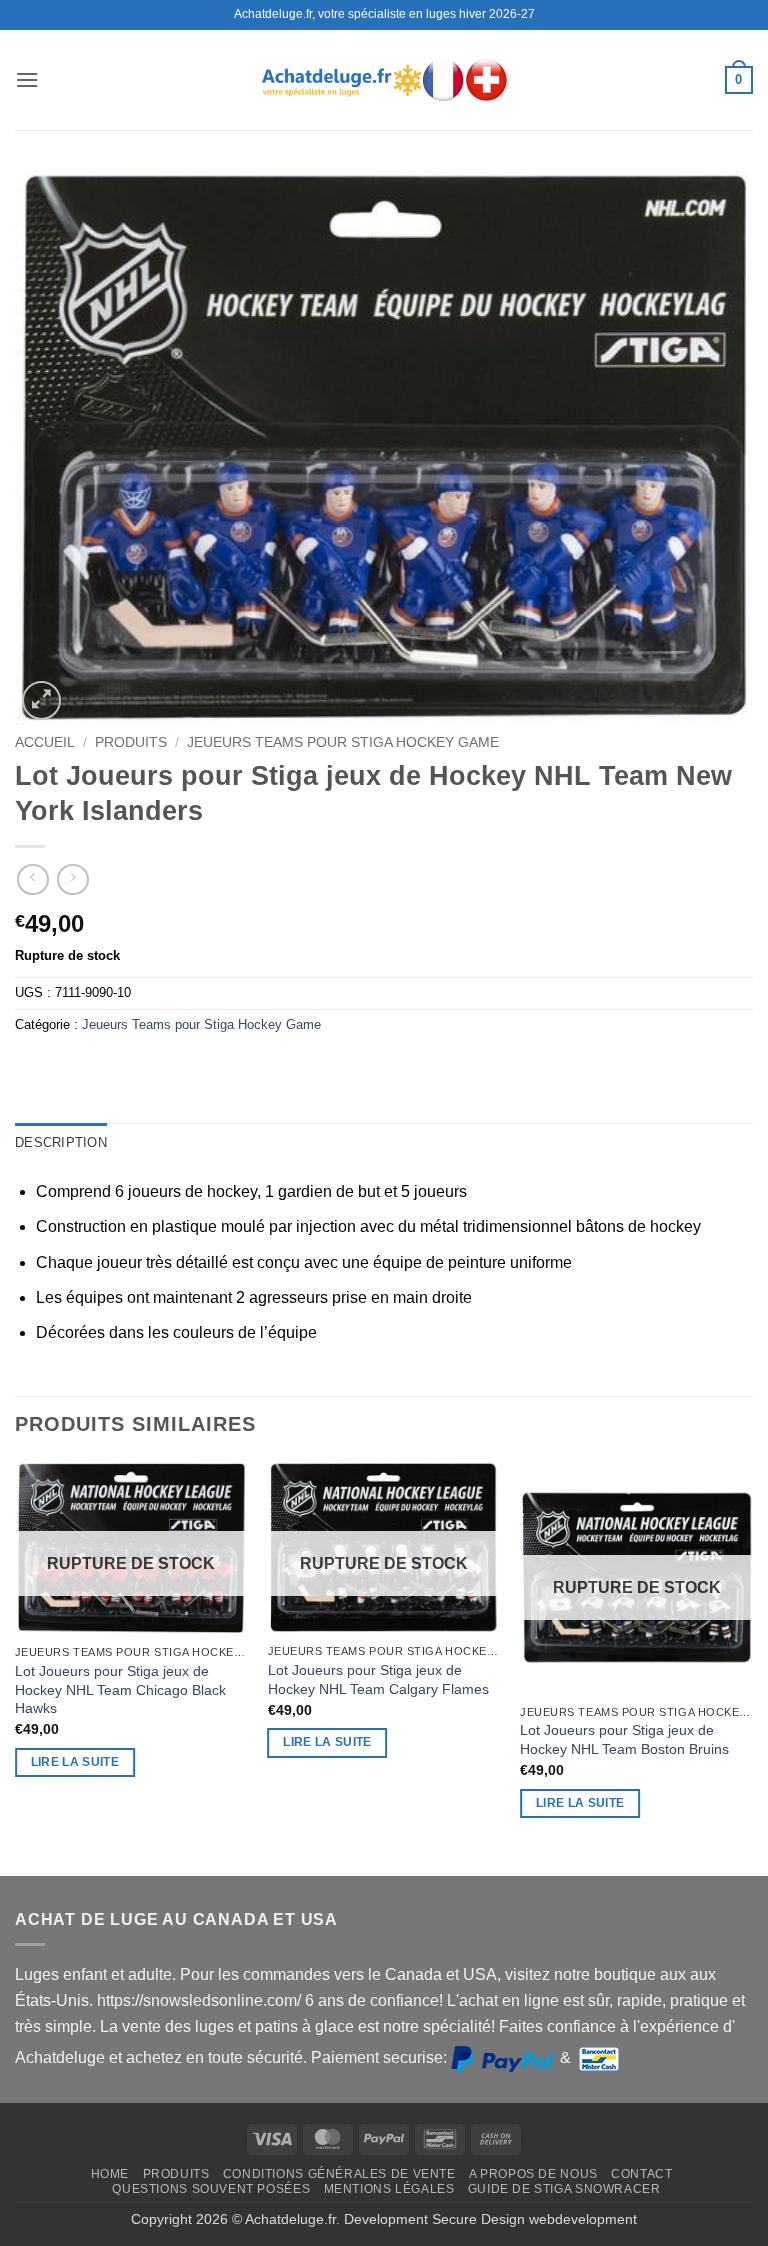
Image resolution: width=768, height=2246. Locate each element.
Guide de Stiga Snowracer (564, 2189)
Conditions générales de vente (339, 2174)
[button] (27, 79)
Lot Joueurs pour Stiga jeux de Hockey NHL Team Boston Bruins (624, 1739)
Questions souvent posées (211, 2189)
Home (110, 2174)
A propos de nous (533, 2174)
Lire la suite (75, 1762)
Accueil (45, 742)
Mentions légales (389, 2189)
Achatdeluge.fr (290, 2219)
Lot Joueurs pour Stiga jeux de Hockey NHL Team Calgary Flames (378, 1679)
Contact (641, 2174)
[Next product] (32, 879)
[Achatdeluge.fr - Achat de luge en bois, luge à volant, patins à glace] (384, 79)
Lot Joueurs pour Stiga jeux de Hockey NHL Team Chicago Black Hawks (120, 1689)
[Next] (752, 1666)
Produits (131, 742)
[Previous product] (72, 879)
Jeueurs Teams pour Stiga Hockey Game (343, 742)
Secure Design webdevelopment (534, 2219)
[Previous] (16, 1666)
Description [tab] (61, 1142)
